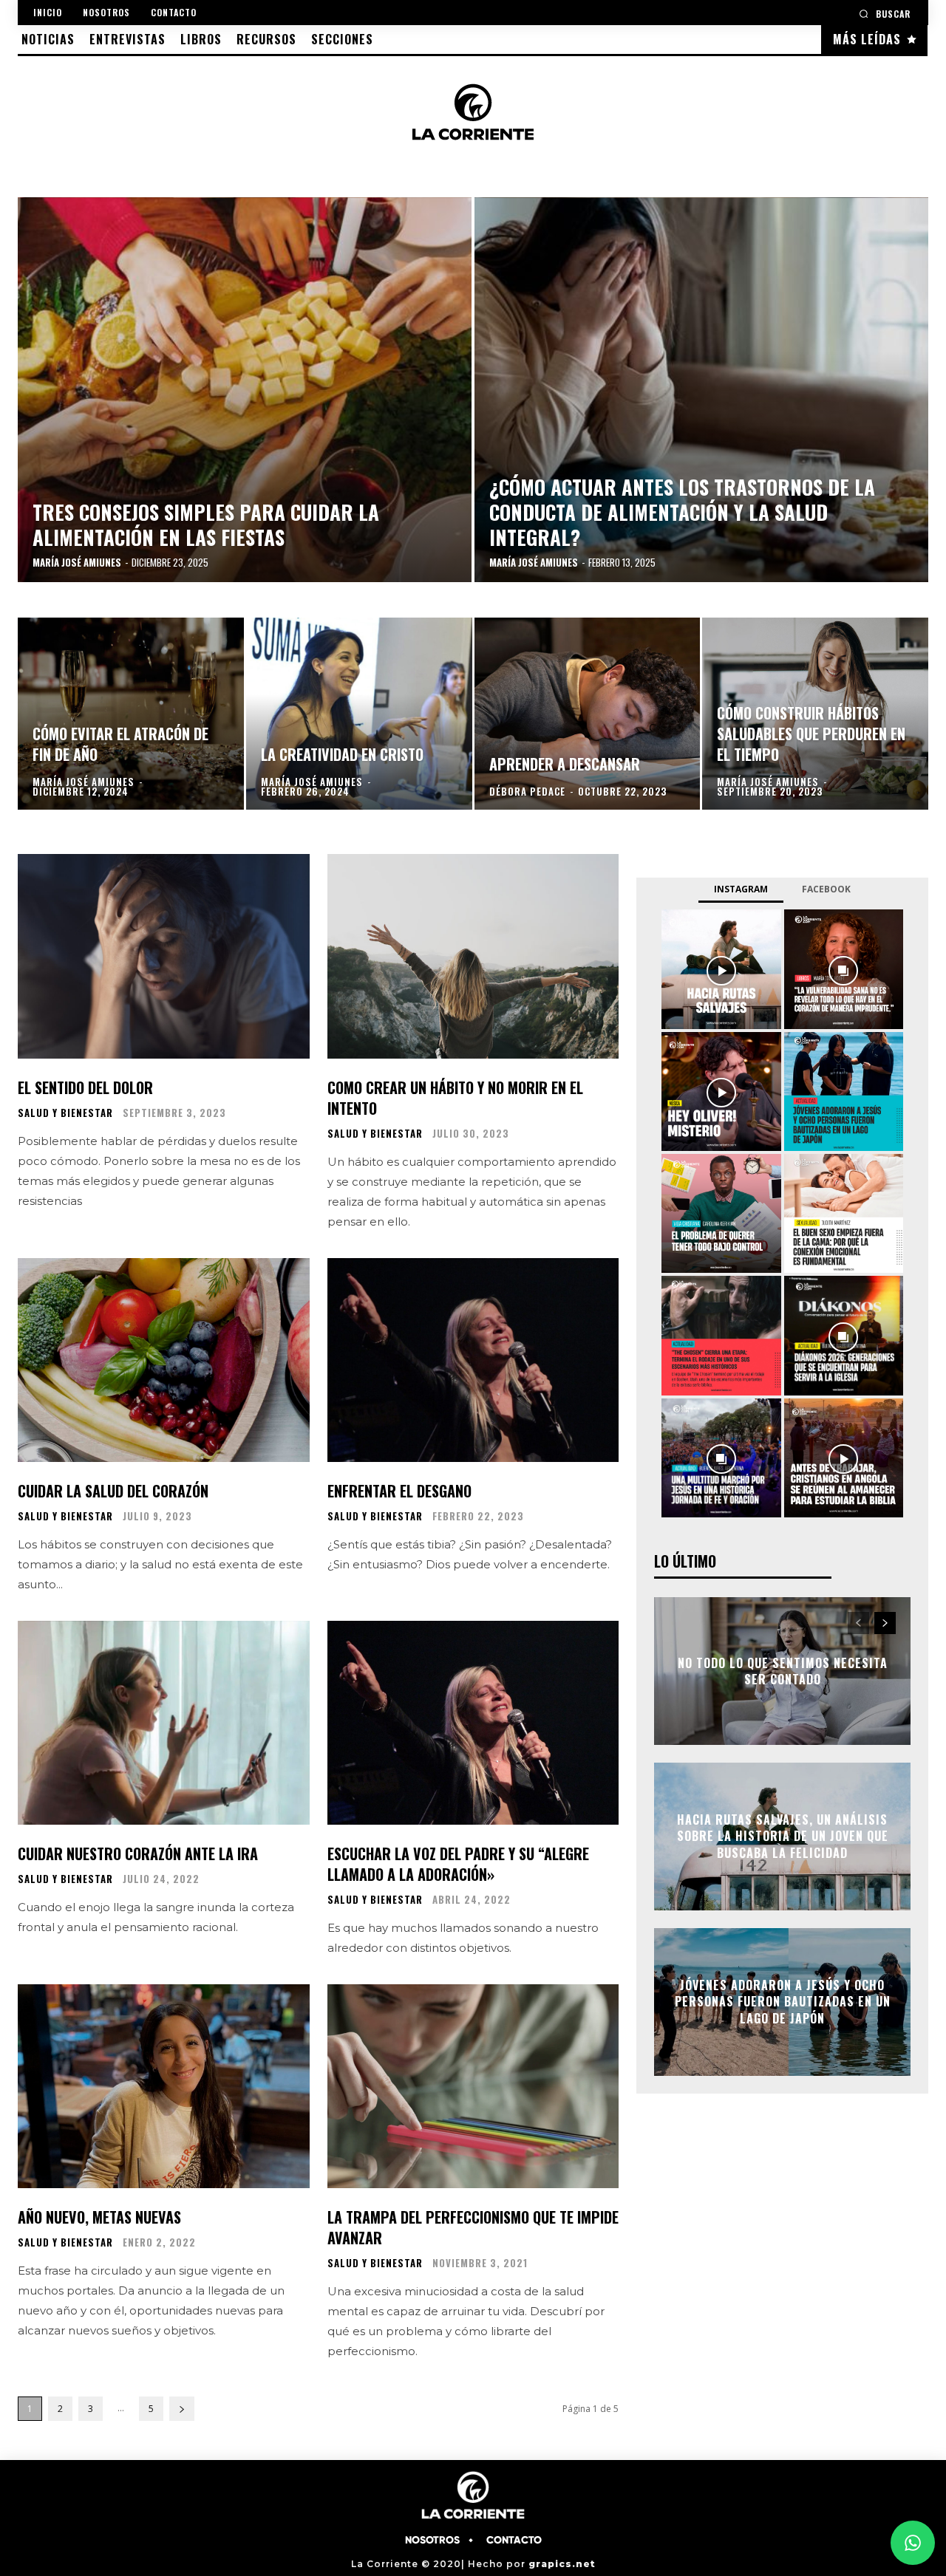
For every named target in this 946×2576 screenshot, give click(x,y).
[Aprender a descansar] (588, 714)
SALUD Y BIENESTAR (65, 1113)
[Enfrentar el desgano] (473, 1360)
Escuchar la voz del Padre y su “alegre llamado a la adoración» (458, 1864)
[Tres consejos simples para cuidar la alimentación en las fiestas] (245, 390)
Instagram (741, 889)
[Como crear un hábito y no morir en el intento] (473, 956)
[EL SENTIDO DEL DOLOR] (164, 956)
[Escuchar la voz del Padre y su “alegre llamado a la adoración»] (473, 1723)
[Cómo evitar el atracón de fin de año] (131, 714)
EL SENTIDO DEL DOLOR (85, 1087)
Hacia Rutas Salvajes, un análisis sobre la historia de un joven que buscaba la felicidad (783, 1836)
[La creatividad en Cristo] (359, 714)
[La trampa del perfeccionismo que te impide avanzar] (473, 2086)
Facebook (826, 889)
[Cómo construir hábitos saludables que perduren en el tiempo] (815, 714)
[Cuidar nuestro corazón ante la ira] (164, 1723)
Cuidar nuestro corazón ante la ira (138, 1854)
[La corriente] (473, 112)
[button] (885, 14)
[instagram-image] (721, 969)
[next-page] (182, 2409)
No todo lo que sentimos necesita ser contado (783, 1671)
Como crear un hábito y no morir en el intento (455, 1098)
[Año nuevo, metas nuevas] (164, 2086)
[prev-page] (858, 1623)
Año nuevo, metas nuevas (99, 2217)
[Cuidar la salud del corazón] (164, 1360)
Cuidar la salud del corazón (113, 1491)
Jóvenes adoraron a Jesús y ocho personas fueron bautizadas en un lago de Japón (783, 2002)
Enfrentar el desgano (399, 1491)
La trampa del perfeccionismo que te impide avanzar (473, 2227)
